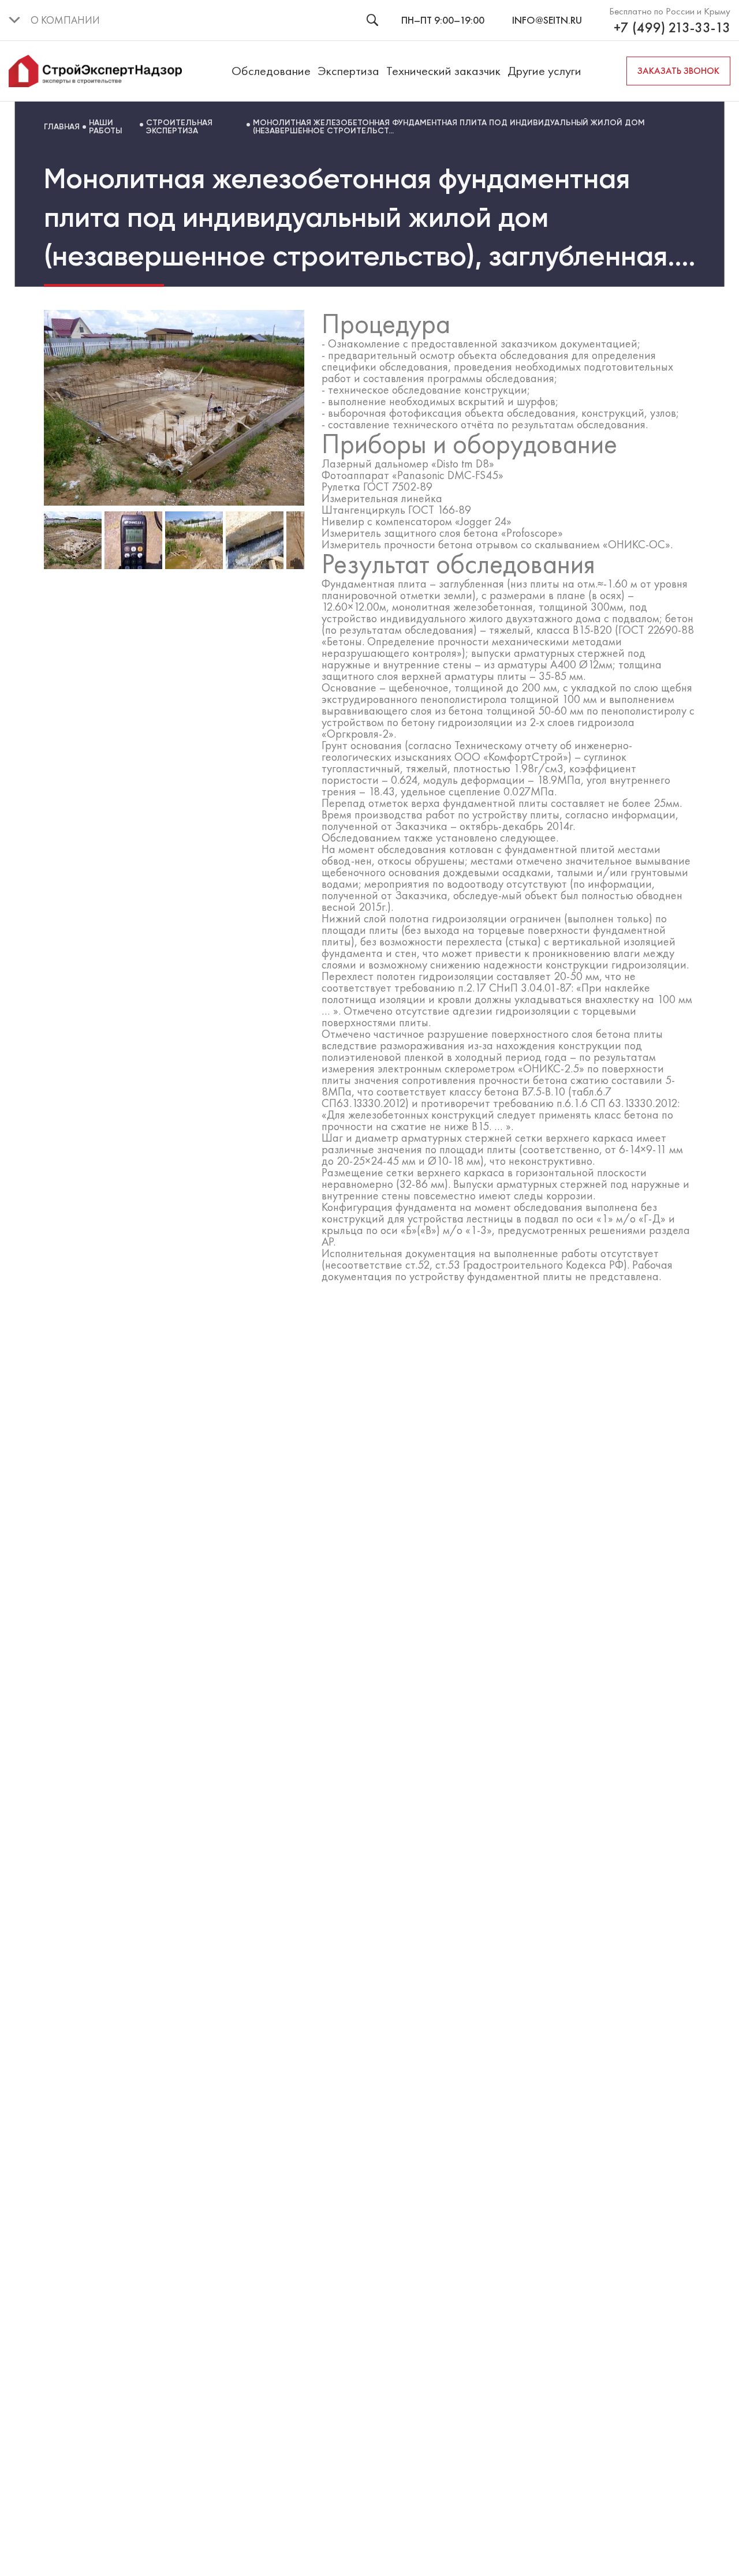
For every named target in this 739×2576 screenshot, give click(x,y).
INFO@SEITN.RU (547, 20)
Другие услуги (544, 71)
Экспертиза (348, 71)
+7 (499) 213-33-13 (672, 28)
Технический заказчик (443, 71)
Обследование (271, 71)
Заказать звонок (678, 71)
